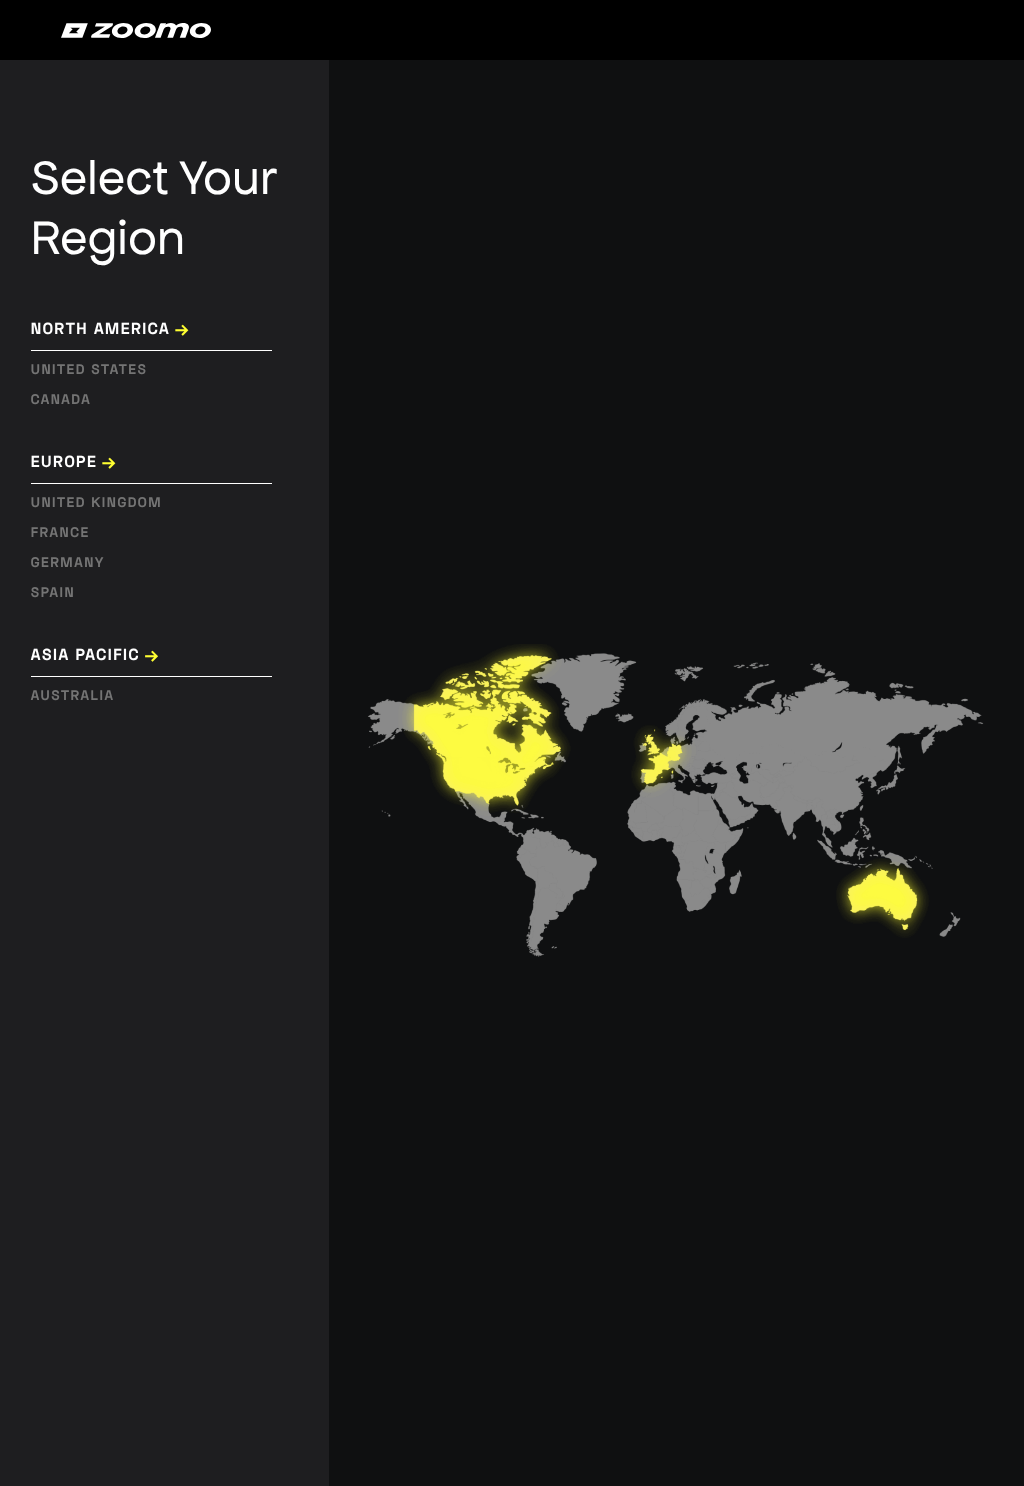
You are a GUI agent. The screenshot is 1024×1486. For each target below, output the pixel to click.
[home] (136, 30)
